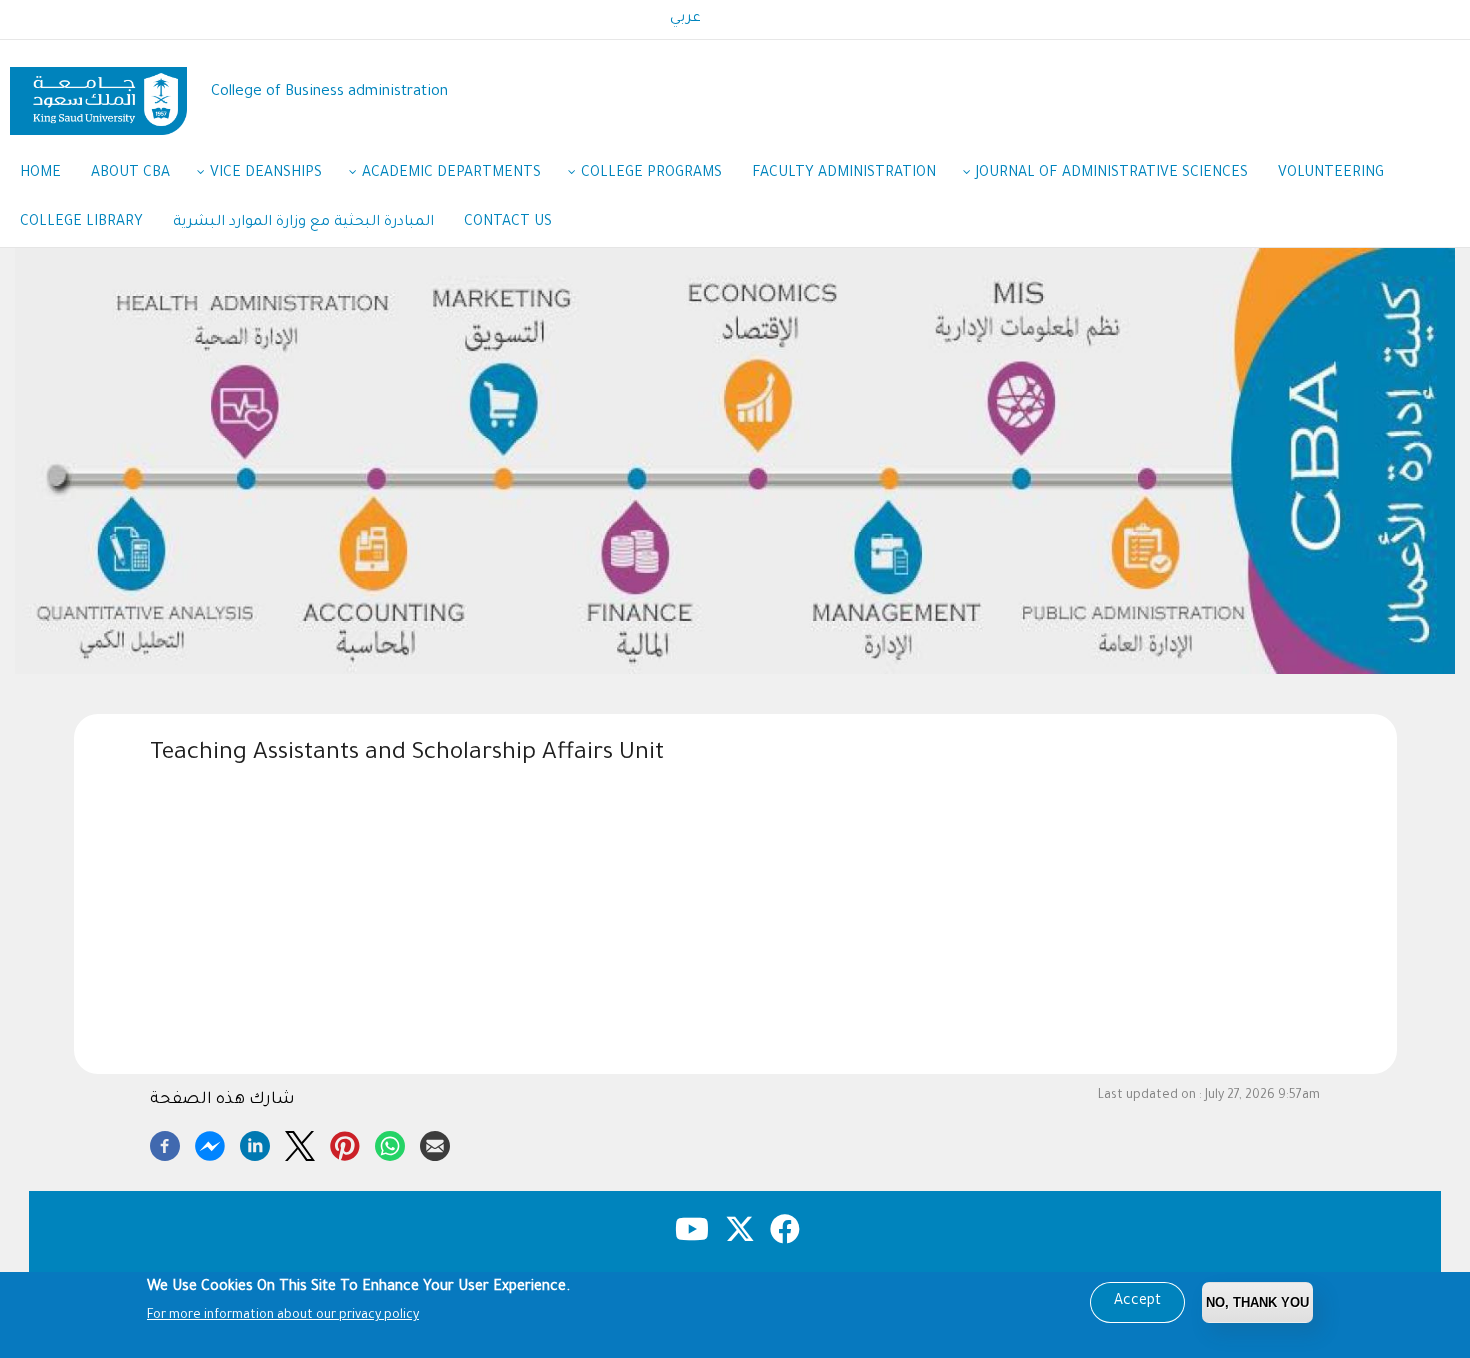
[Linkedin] (255, 1143)
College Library (81, 223)
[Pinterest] (345, 1143)
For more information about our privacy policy (283, 1316)
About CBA (130, 174)
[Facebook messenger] (210, 1143)
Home (40, 174)
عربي (685, 19)
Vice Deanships (266, 174)
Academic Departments (451, 174)
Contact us (508, 223)
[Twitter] (300, 1143)
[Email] (435, 1143)
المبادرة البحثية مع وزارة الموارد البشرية (303, 223)
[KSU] (98, 93)
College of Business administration (329, 92)
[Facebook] (165, 1143)
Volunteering (1331, 174)
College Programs (651, 174)
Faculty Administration (844, 174)
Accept (1137, 1302)
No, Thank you (1257, 1302)
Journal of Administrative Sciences (1112, 174)
